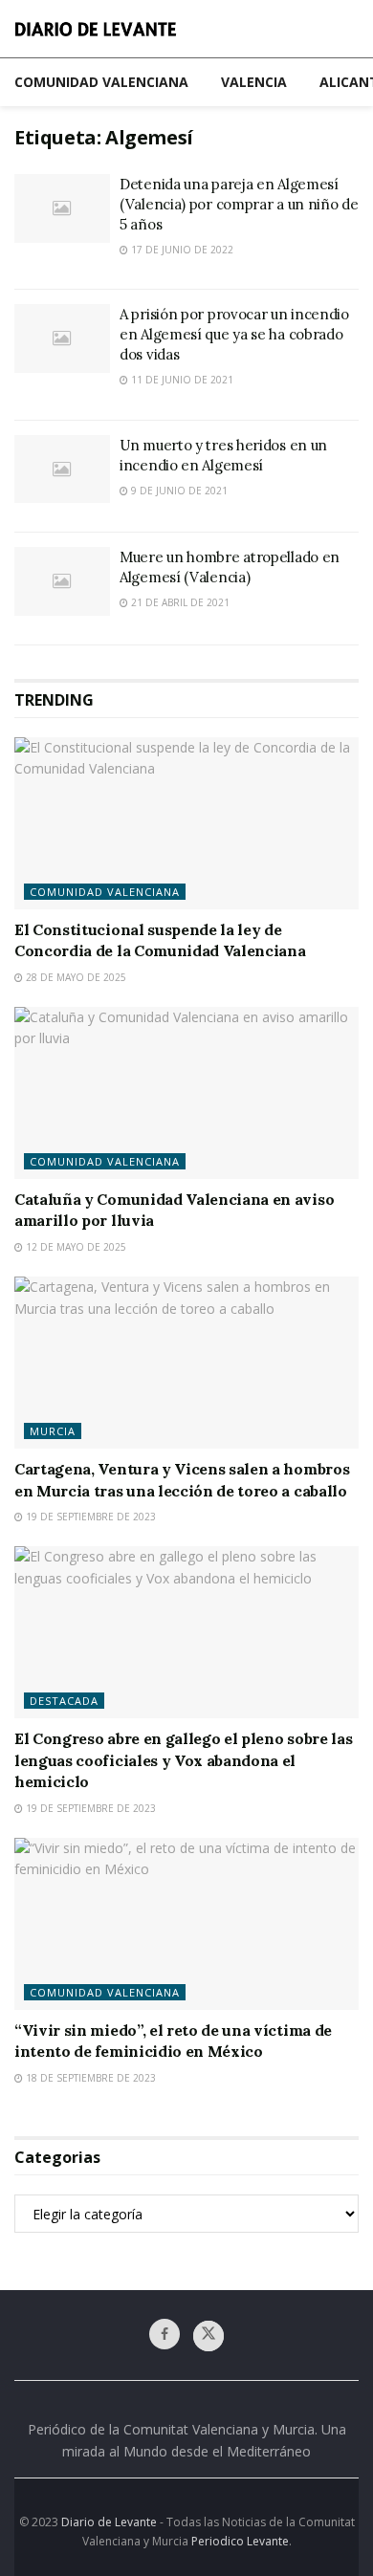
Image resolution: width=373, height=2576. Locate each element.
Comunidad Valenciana (101, 82)
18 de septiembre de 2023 (89, 2078)
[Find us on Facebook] (165, 2334)
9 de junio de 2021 (178, 491)
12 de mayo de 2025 (75, 1247)
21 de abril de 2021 (179, 602)
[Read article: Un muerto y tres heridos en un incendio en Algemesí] (62, 469)
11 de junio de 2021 (181, 380)
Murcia (53, 1431)
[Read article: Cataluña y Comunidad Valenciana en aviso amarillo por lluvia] (186, 1093)
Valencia (254, 82)
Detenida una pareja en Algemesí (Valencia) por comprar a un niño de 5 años (239, 204)
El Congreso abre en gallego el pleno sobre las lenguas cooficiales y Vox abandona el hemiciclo (183, 1760)
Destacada (64, 1701)
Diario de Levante (109, 2522)
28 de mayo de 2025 (75, 977)
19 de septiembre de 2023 (89, 1517)
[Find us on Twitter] (208, 2336)
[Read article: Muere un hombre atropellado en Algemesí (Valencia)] (62, 581)
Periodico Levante (240, 2541)
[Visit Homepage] (96, 29)
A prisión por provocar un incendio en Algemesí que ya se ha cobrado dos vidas (234, 334)
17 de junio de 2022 (181, 250)
